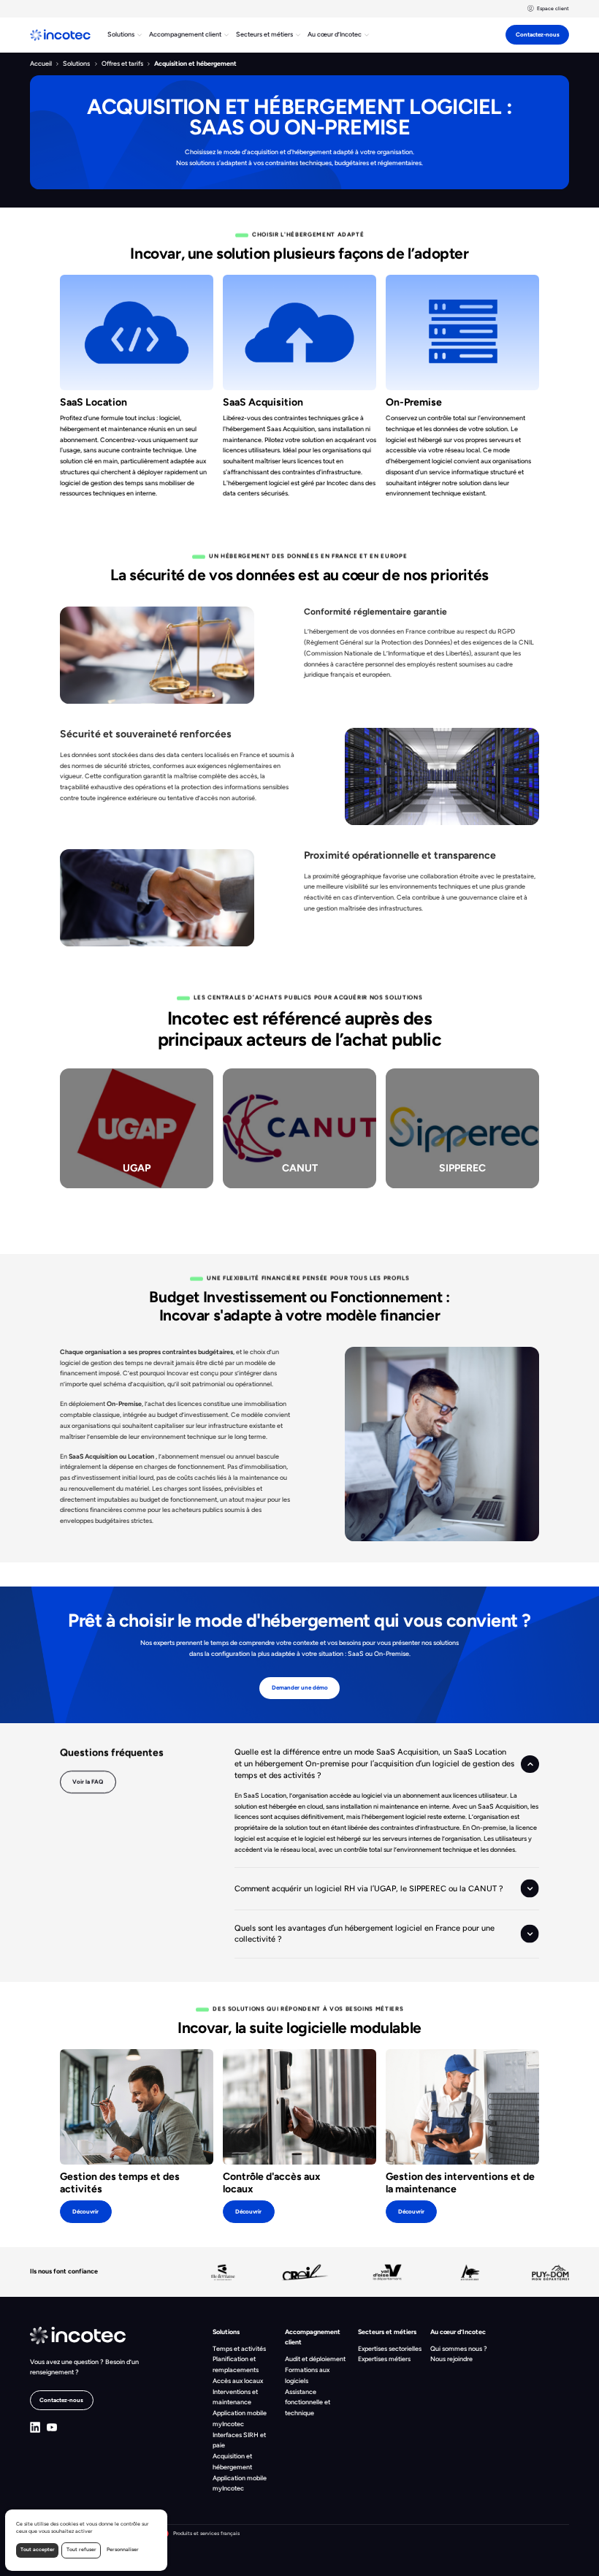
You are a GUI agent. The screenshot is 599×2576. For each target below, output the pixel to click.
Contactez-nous (538, 34)
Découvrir (85, 2211)
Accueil (41, 63)
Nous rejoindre (451, 2359)
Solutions (76, 63)
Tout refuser (81, 2549)
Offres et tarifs (122, 63)
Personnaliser (123, 2549)
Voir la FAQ (88, 1782)
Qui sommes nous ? (459, 2348)
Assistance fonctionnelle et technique (308, 2402)
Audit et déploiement (315, 2359)
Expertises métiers (384, 2359)
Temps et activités (239, 2348)
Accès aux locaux (238, 2381)
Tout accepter (38, 2549)
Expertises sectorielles (390, 2348)
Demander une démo (300, 1687)
